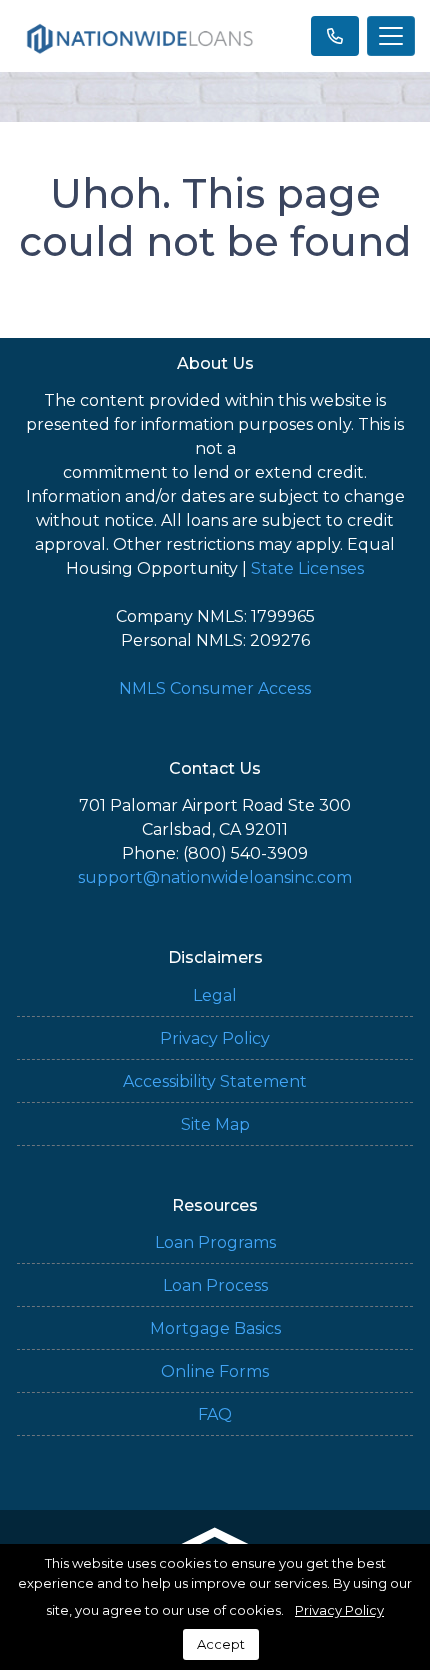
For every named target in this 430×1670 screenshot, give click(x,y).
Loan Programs (215, 1242)
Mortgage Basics (215, 1328)
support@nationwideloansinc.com (215, 877)
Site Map (215, 1124)
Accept (221, 1644)
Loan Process (215, 1285)
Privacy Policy (215, 1038)
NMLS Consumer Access (215, 688)
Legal (215, 995)
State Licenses (307, 568)
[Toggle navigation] (391, 36)
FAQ (215, 1414)
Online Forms (215, 1371)
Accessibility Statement (215, 1081)
